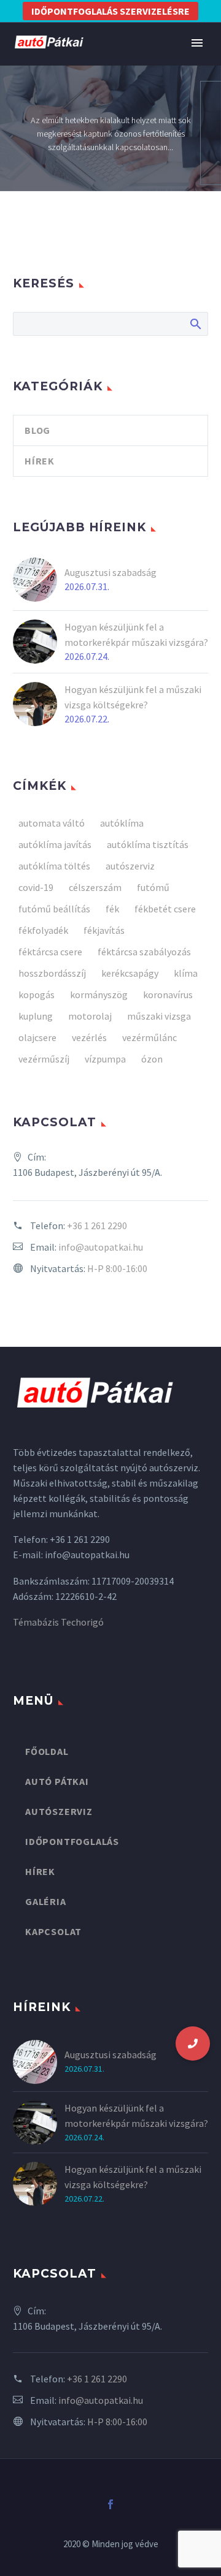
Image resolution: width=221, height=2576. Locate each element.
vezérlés (89, 1037)
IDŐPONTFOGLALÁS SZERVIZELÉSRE (110, 11)
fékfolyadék (43, 930)
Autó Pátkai (57, 1781)
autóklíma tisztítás (148, 844)
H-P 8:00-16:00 (117, 1268)
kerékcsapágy (130, 973)
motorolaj (90, 1016)
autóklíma (122, 823)
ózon (152, 1059)
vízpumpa (105, 1059)
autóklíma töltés (54, 866)
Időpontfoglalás (72, 1841)
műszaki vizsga (159, 1016)
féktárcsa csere (50, 952)
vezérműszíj (44, 1059)
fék (112, 909)
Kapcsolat (53, 1931)
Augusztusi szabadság (110, 572)
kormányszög (99, 994)
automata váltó (52, 823)
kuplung (36, 1016)
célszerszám (95, 887)
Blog (37, 430)
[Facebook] (110, 2504)
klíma (186, 973)
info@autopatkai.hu (101, 1247)
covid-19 (36, 887)
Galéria (46, 1901)
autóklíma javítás (55, 844)
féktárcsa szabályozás (144, 952)
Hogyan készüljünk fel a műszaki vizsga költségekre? (133, 697)
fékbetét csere (165, 909)
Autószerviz (59, 1811)
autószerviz (130, 866)
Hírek (40, 461)
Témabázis (36, 1622)
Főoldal (47, 1751)
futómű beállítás (54, 909)
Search (195, 324)
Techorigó (82, 1622)
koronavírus (168, 994)
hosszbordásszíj (52, 973)
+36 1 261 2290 (97, 1225)
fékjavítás (104, 930)
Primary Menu (197, 43)
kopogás (37, 994)
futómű (153, 887)
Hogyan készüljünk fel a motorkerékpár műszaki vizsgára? (136, 635)
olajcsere (37, 1037)
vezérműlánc (149, 1037)
